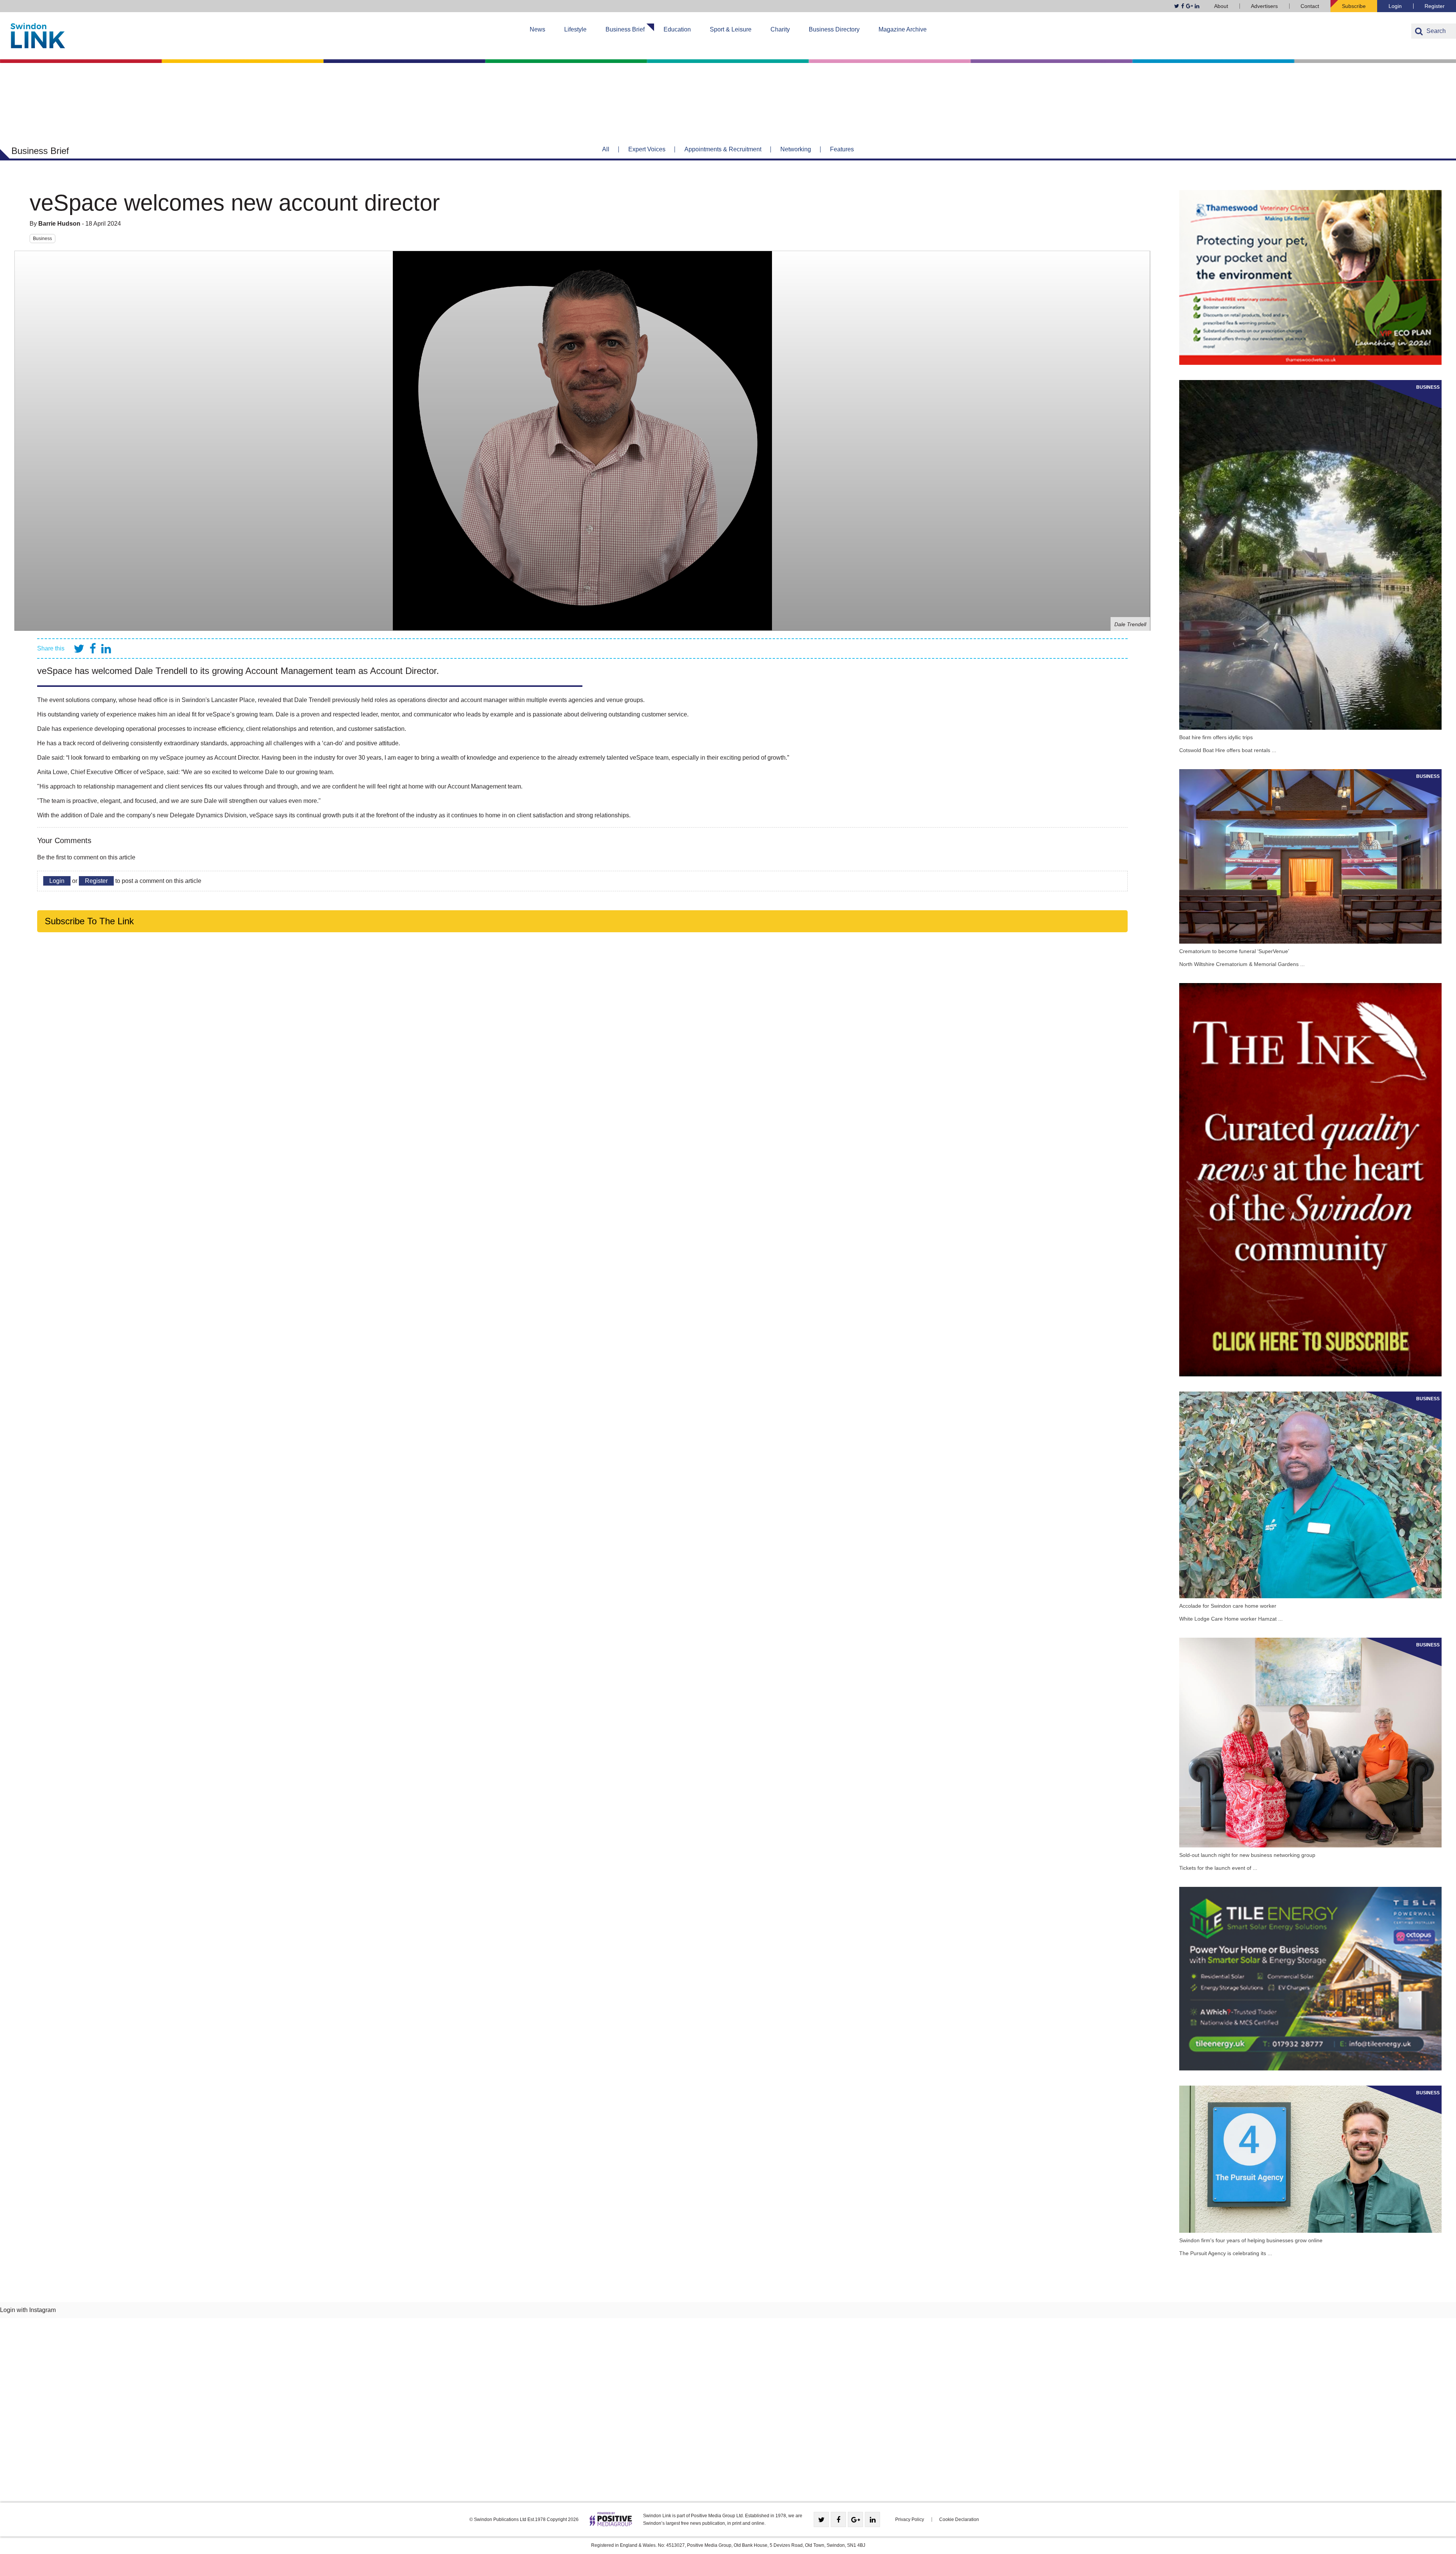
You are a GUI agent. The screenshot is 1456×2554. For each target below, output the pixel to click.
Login (1395, 6)
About (1221, 6)
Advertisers (1264, 6)
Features (842, 149)
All (606, 149)
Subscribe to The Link (89, 921)
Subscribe (1354, 6)
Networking (796, 149)
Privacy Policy (910, 2519)
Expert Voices (647, 149)
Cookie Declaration (959, 2519)
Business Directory (834, 29)
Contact (1310, 6)
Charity (780, 29)
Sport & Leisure (731, 29)
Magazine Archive (903, 29)
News (537, 29)
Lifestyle (575, 29)
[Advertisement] (728, 2413)
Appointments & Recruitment (723, 149)
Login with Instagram (28, 2310)
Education (677, 29)
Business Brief (625, 29)
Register (1435, 6)
